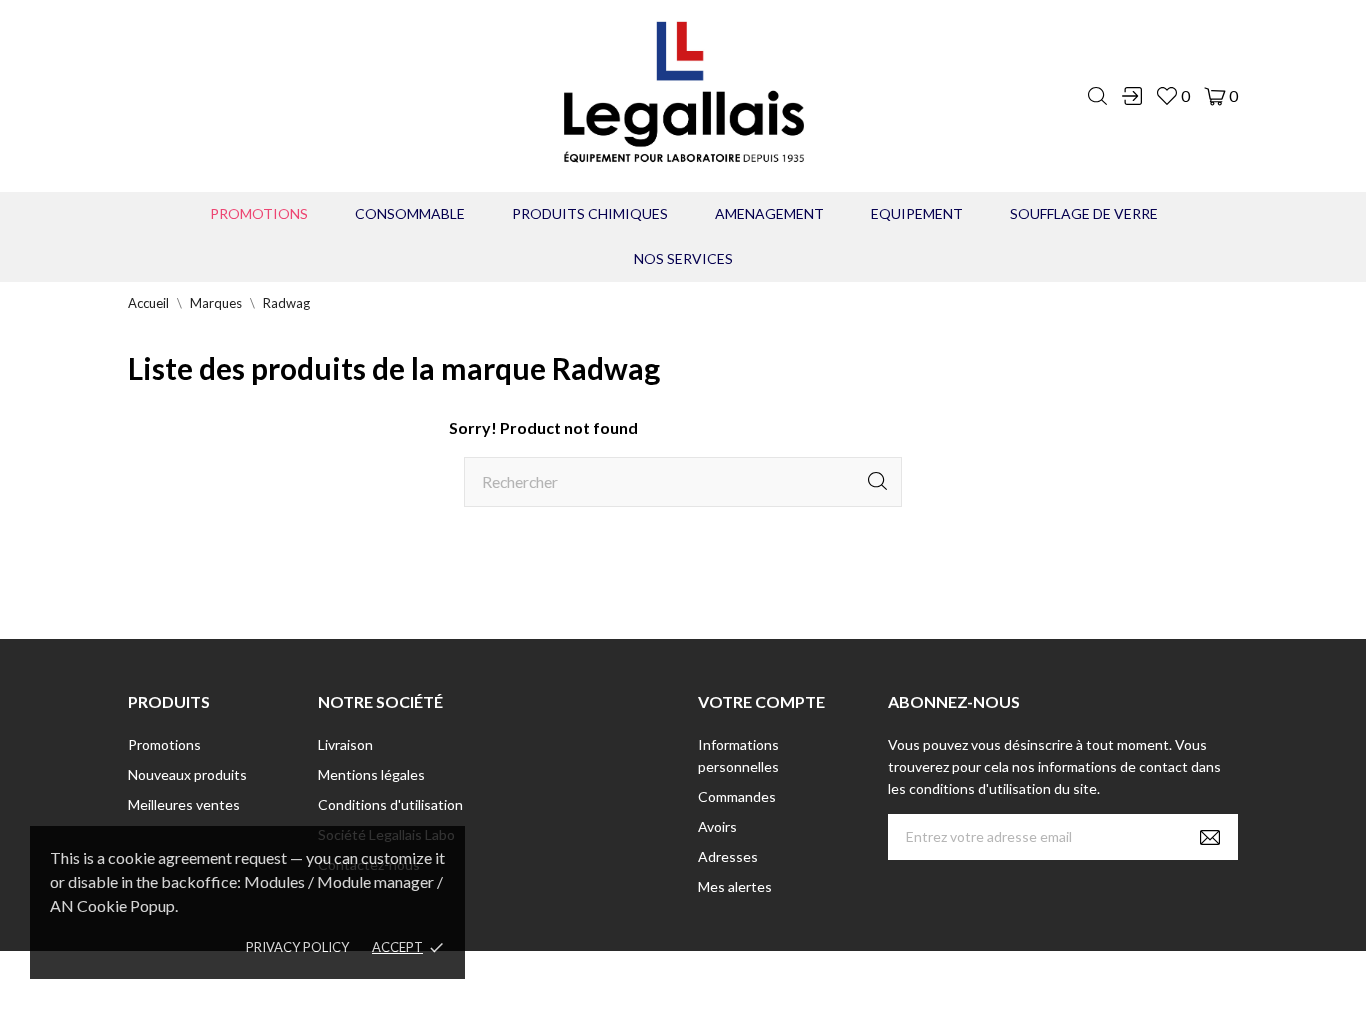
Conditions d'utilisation (390, 804)
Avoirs (717, 826)
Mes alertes (735, 886)
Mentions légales (371, 774)
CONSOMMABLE (410, 213)
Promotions (259, 213)
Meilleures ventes (184, 804)
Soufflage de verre (1084, 213)
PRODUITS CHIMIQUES (590, 213)
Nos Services (683, 258)
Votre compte (761, 701)
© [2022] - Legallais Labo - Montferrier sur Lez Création (646, 979)
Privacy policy (297, 947)
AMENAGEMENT (769, 213)
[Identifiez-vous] (1132, 96)
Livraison (345, 744)
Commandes (737, 796)
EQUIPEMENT (917, 213)
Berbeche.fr (855, 979)
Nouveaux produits (187, 774)
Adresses (728, 856)
